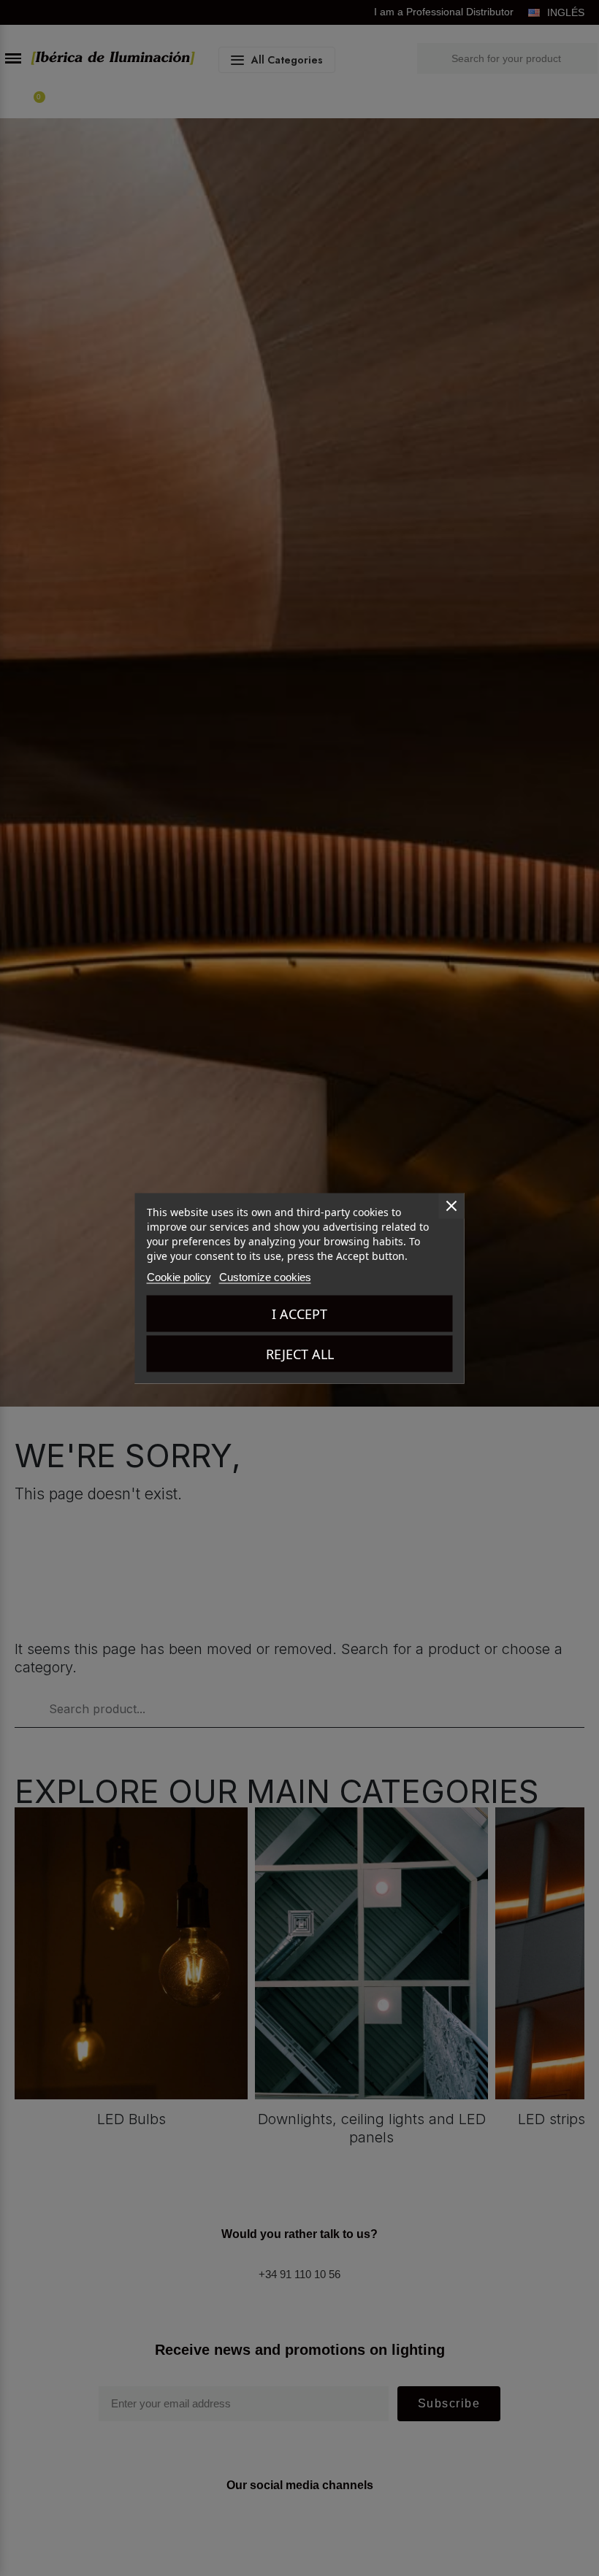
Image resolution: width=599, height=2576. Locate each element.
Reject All (300, 1353)
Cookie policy (179, 1276)
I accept (299, 1313)
